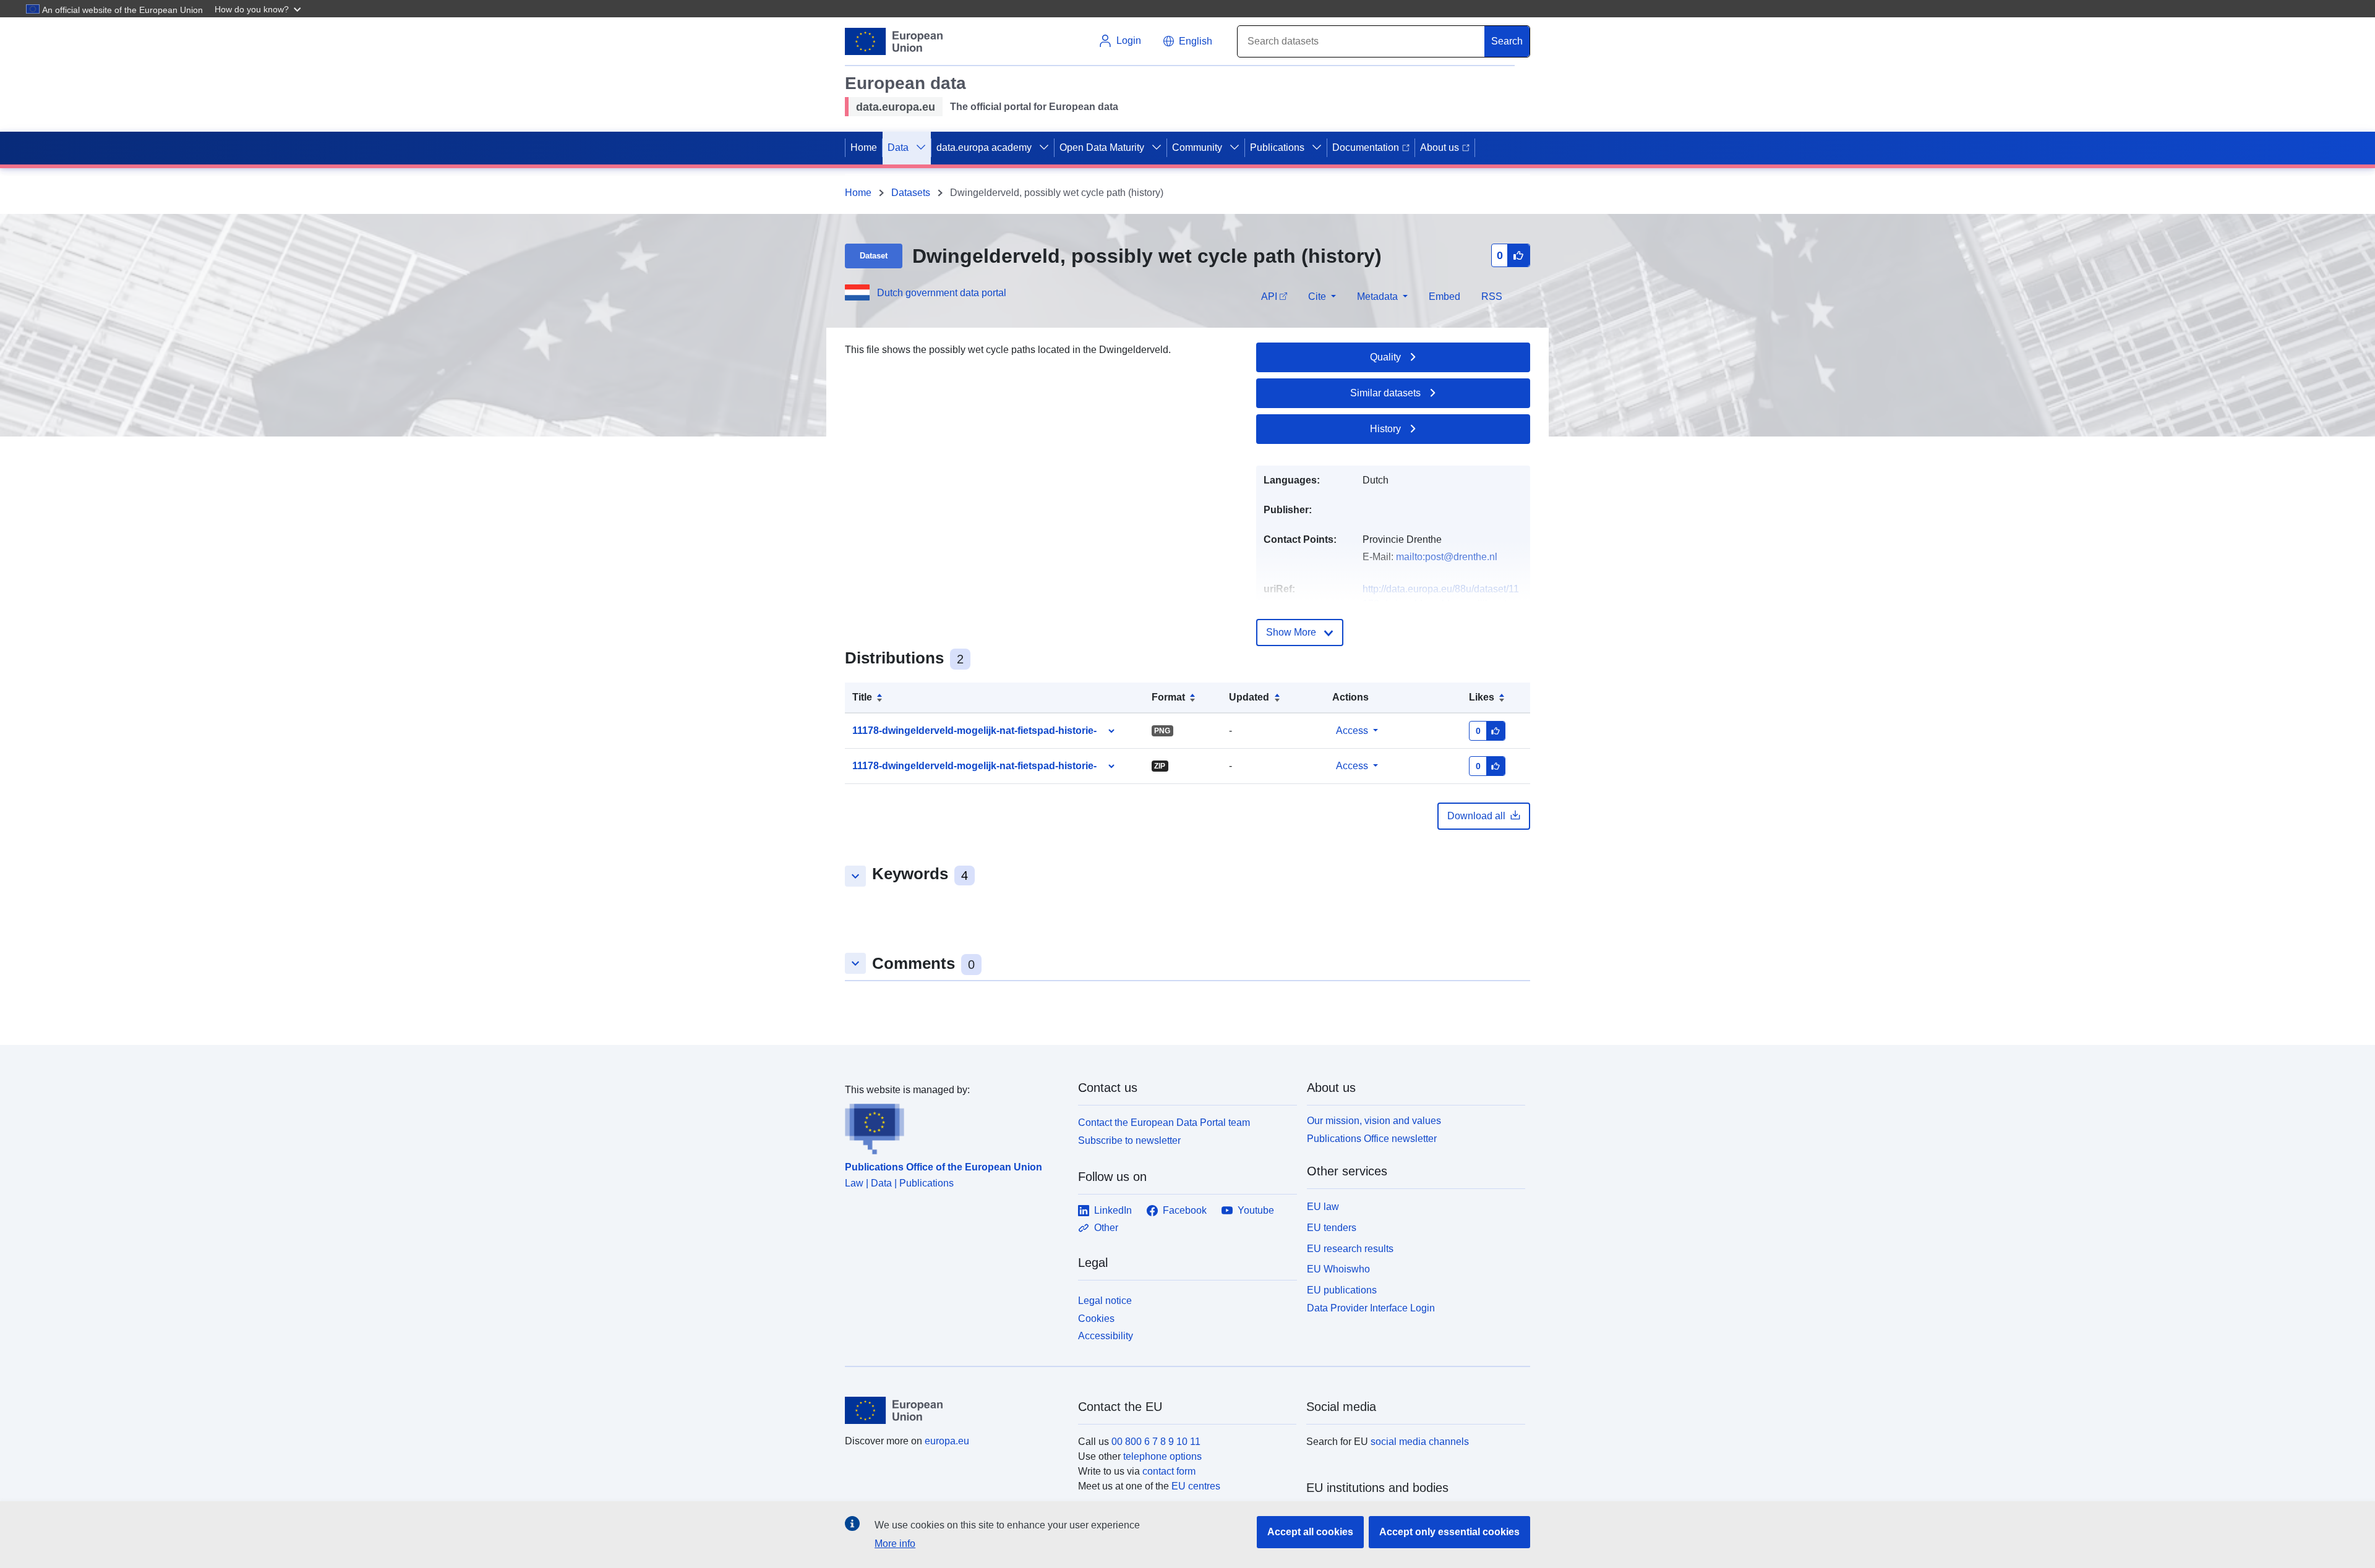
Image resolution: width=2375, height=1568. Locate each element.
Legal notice (1105, 1301)
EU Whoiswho (1338, 1269)
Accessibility (1106, 1336)
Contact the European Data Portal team (1164, 1123)
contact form (1169, 1471)
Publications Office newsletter (1372, 1139)
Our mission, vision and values (1374, 1121)
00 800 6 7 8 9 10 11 (1156, 1442)
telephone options (1162, 1456)
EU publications (1342, 1290)
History (1385, 429)
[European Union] (954, 1410)
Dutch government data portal (942, 293)
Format (1168, 697)
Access (1352, 731)
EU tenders (1332, 1228)
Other (1106, 1228)
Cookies (1096, 1319)
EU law (1323, 1207)
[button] (259, 9)
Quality (1385, 357)
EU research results (1350, 1249)
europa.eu (947, 1441)
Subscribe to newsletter (1129, 1140)
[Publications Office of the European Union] (954, 1126)
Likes (1482, 697)
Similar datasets (1385, 393)
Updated (1249, 697)
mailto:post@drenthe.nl (1447, 557)
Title (862, 697)
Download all (1476, 816)
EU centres (1196, 1486)
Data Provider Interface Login (1371, 1308)
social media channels (1420, 1442)
